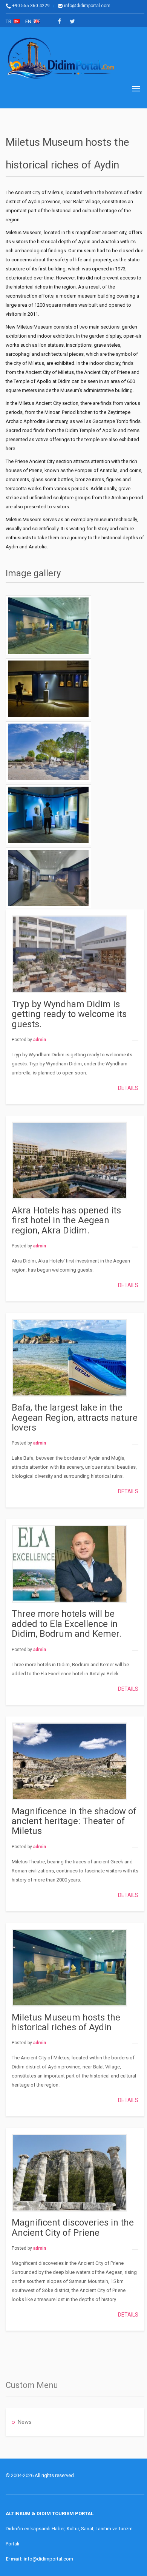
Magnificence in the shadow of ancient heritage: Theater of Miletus (74, 1821)
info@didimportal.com (87, 6)
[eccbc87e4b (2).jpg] (48, 878)
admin (40, 1040)
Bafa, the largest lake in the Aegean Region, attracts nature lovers (75, 1418)
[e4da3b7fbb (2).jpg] (48, 752)
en (29, 21)
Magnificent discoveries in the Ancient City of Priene (73, 2227)
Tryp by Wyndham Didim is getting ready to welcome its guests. (69, 1014)
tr (10, 21)
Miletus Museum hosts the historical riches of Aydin (66, 2022)
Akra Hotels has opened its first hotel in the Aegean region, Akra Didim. (66, 1220)
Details (128, 1088)
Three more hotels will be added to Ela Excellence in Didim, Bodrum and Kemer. (67, 1624)
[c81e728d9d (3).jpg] (48, 689)
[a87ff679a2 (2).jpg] (48, 815)
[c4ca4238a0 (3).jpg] (48, 626)
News (25, 2422)
